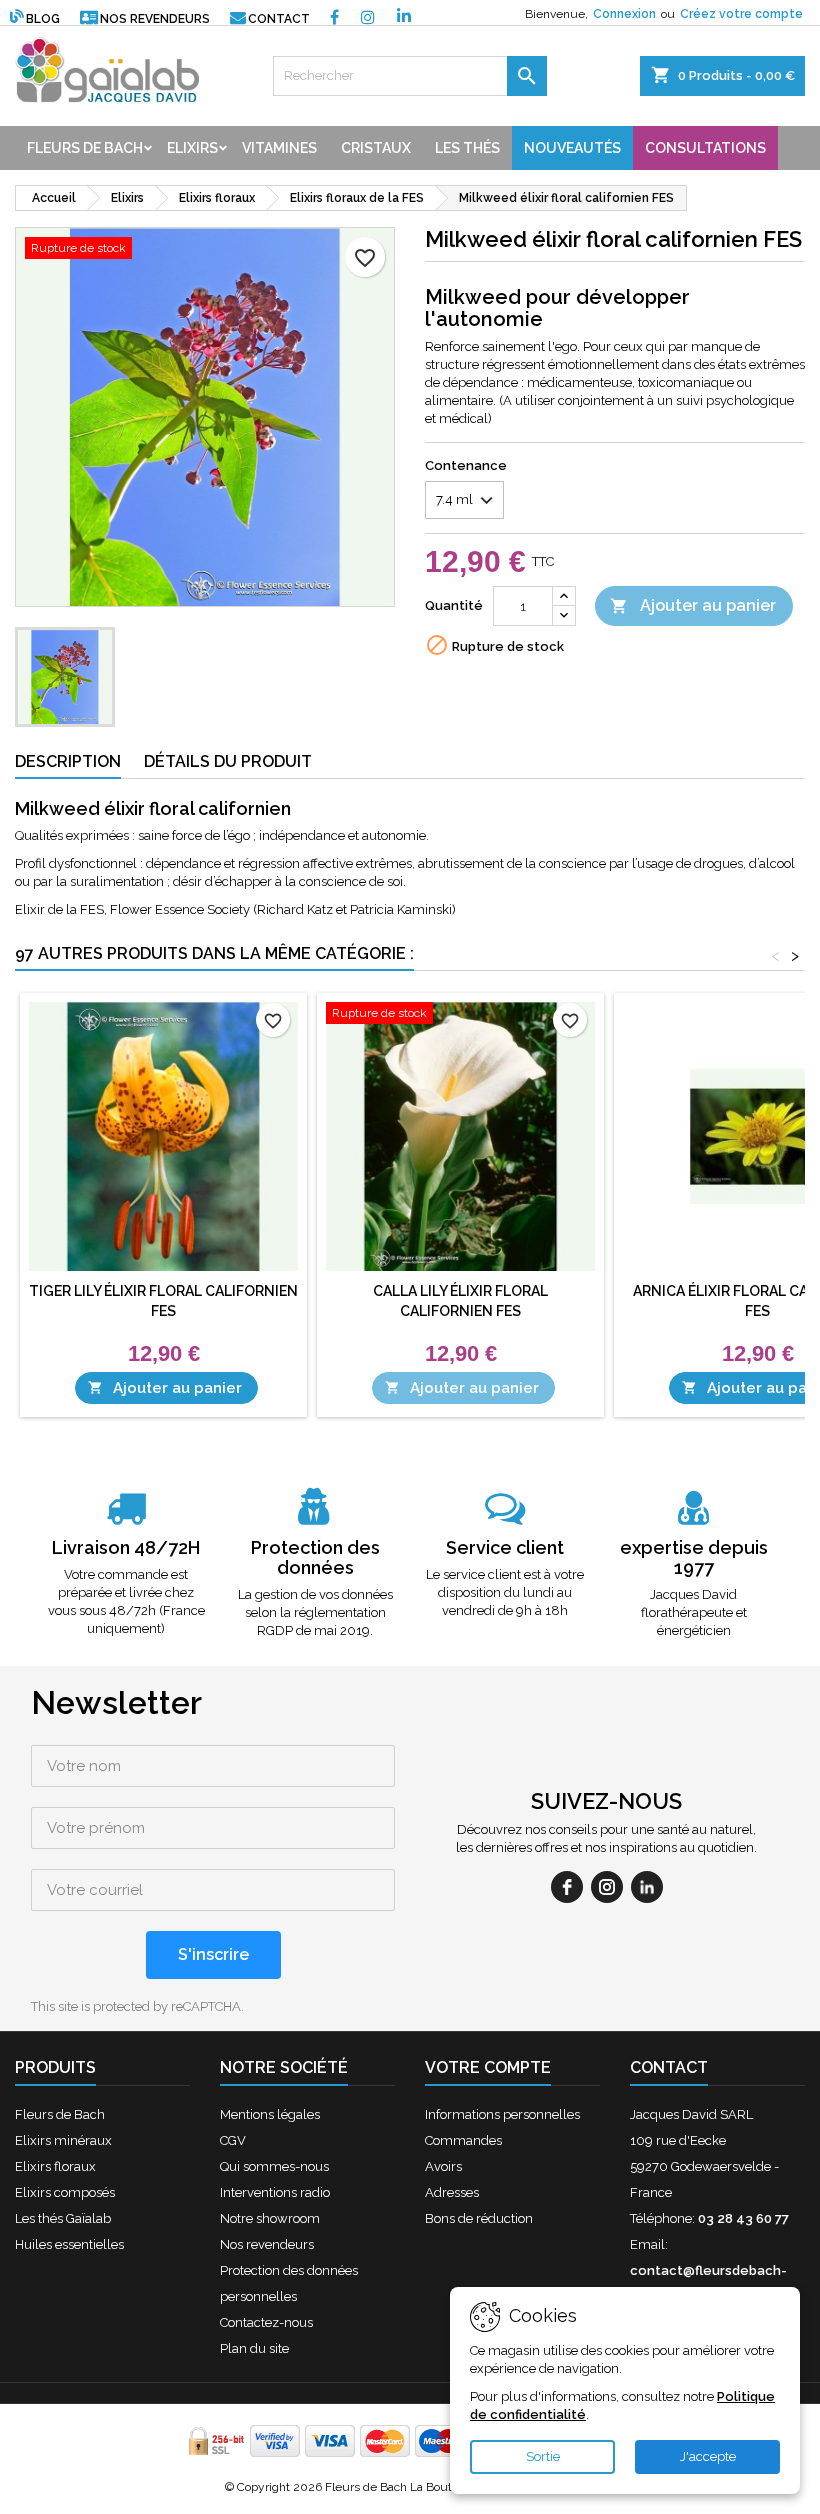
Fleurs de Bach (60, 2114)
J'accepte (708, 2456)
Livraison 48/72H (126, 1547)
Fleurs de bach (85, 148)
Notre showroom (270, 2218)
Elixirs (192, 148)
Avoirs (443, 2166)
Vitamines (279, 148)
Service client (505, 1547)
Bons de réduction (479, 2218)
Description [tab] (68, 761)
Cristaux (376, 148)
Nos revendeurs (155, 19)
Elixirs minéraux (63, 2140)
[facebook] (567, 1887)
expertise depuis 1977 (694, 1557)
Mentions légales (270, 2114)
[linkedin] (647, 1887)
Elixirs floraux (55, 2166)
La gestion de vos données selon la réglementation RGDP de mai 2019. (315, 1612)
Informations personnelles (502, 2114)
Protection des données (315, 1557)
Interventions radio (275, 2192)
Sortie (543, 2456)
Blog (43, 19)
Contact (279, 19)
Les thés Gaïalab (63, 2218)
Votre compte (488, 2067)
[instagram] (607, 1887)
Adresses (452, 2192)
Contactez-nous (266, 2322)
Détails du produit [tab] (228, 761)
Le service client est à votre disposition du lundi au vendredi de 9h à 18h (505, 1592)
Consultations (705, 148)
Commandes (463, 2140)
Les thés (467, 148)
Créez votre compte (741, 14)
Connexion (624, 14)
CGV (233, 2140)
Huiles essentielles (69, 2244)
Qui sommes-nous (274, 2166)
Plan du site (254, 2348)
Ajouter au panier (693, 605)
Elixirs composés (65, 2192)
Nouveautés (572, 148)
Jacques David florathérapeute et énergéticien (694, 1612)
